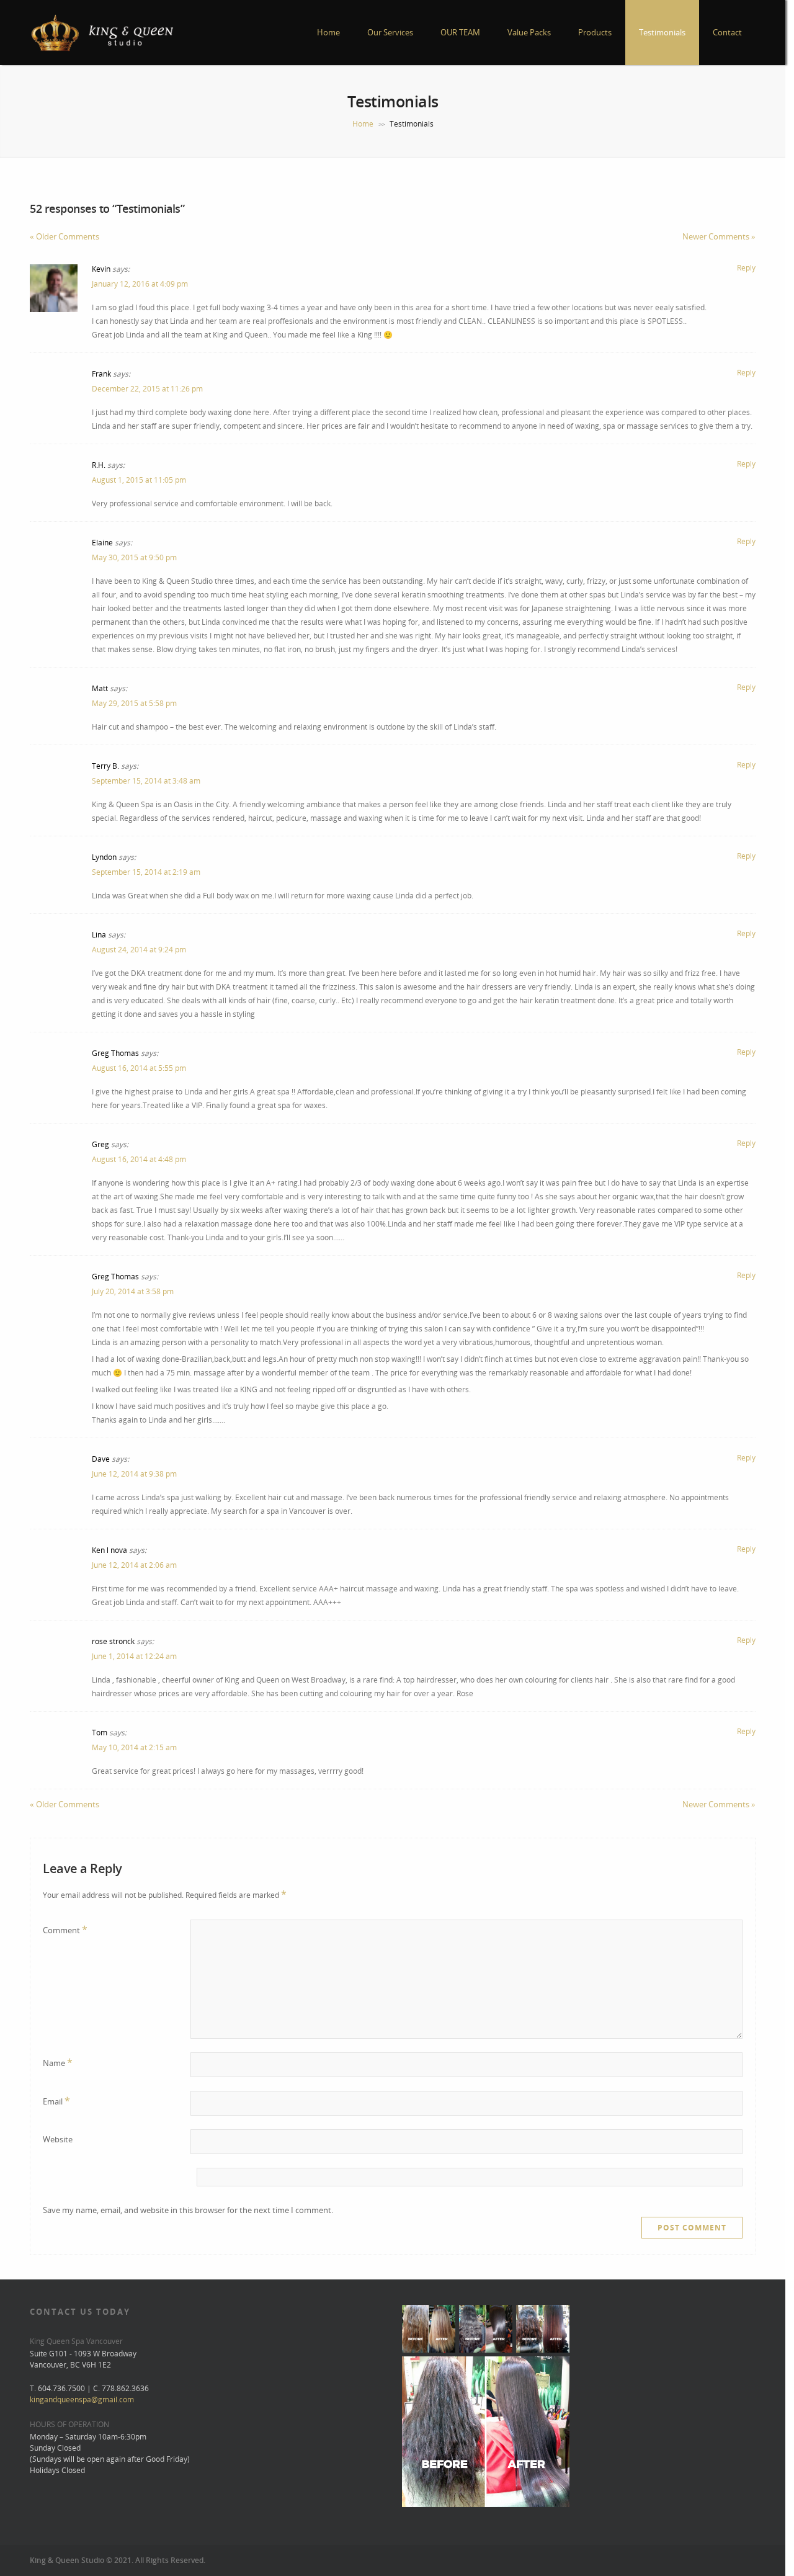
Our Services (390, 32)
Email (56, 2101)
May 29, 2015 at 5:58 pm (134, 703)
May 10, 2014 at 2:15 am (134, 1747)
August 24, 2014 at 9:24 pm (139, 950)
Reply (746, 268)
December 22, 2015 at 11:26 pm (147, 389)
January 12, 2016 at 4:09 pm (140, 284)
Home (328, 32)
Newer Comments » (719, 236)
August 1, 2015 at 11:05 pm (139, 480)
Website (58, 2139)
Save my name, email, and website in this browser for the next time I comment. (188, 2210)
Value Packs (529, 32)
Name (58, 2062)
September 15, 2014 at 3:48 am (146, 781)
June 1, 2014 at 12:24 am (134, 1656)
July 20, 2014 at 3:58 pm (133, 1291)
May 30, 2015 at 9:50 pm (134, 557)
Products (595, 32)
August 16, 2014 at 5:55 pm (139, 1068)
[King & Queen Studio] (102, 49)
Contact (727, 32)
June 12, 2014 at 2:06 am (134, 1565)
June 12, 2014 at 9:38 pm (134, 1474)
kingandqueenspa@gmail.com (82, 2399)
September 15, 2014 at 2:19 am (146, 872)
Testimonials (662, 32)
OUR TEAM (460, 32)
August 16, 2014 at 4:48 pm (139, 1159)
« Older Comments (65, 236)
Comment (65, 1930)
